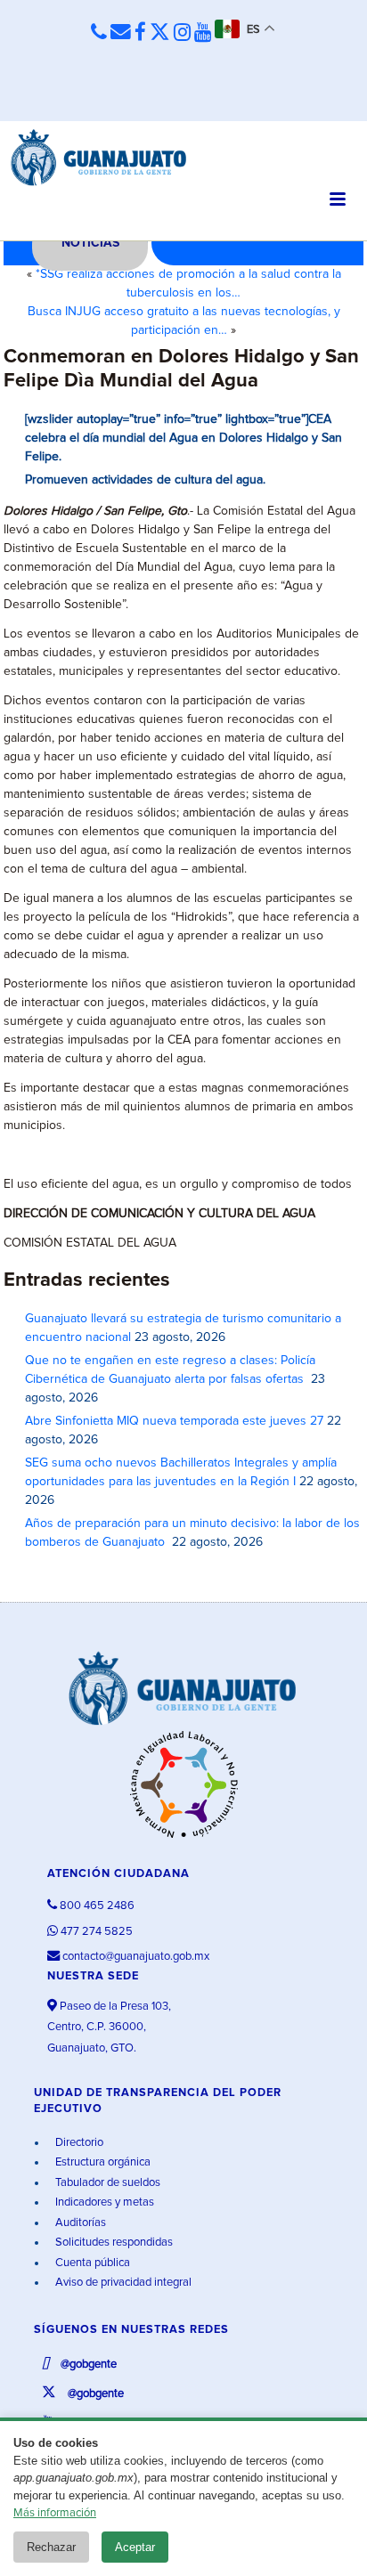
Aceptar (135, 2547)
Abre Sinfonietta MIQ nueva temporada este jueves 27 (174, 1421)
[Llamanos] (99, 33)
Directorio (78, 2143)
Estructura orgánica (102, 2162)
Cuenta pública (91, 2263)
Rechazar (51, 2547)
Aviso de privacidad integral (122, 2283)
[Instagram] (182, 33)
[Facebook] (140, 33)
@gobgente (87, 2365)
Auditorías (79, 2223)
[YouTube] (203, 33)
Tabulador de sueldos (106, 2183)
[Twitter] (160, 33)
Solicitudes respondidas (113, 2243)
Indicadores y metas (103, 2202)
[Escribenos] (121, 33)
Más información (55, 2513)
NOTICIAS (90, 243)
